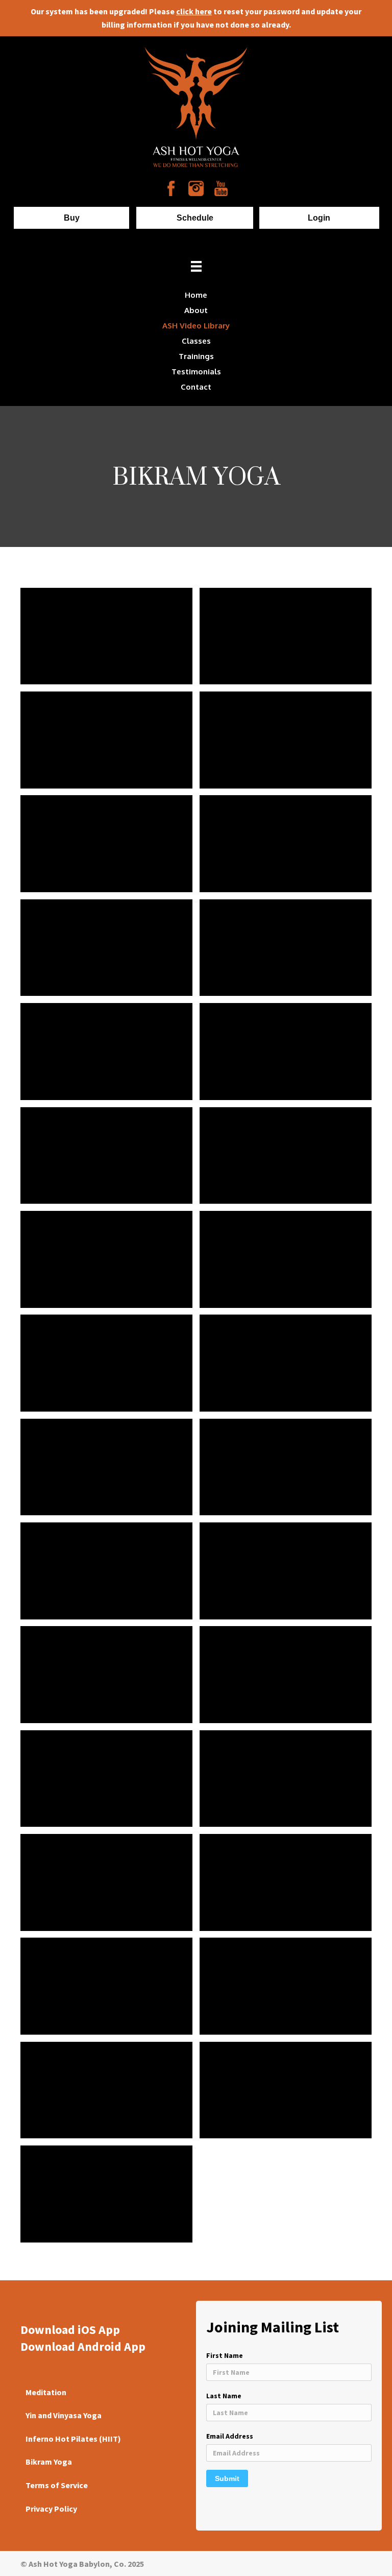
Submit (227, 2478)
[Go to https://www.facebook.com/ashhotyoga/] (171, 188)
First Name (225, 2355)
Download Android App (83, 2346)
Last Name (224, 2396)
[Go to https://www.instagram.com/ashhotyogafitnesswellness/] (196, 188)
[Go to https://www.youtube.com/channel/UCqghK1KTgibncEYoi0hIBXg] (221, 188)
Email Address (230, 2436)
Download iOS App (70, 2330)
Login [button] (319, 218)
